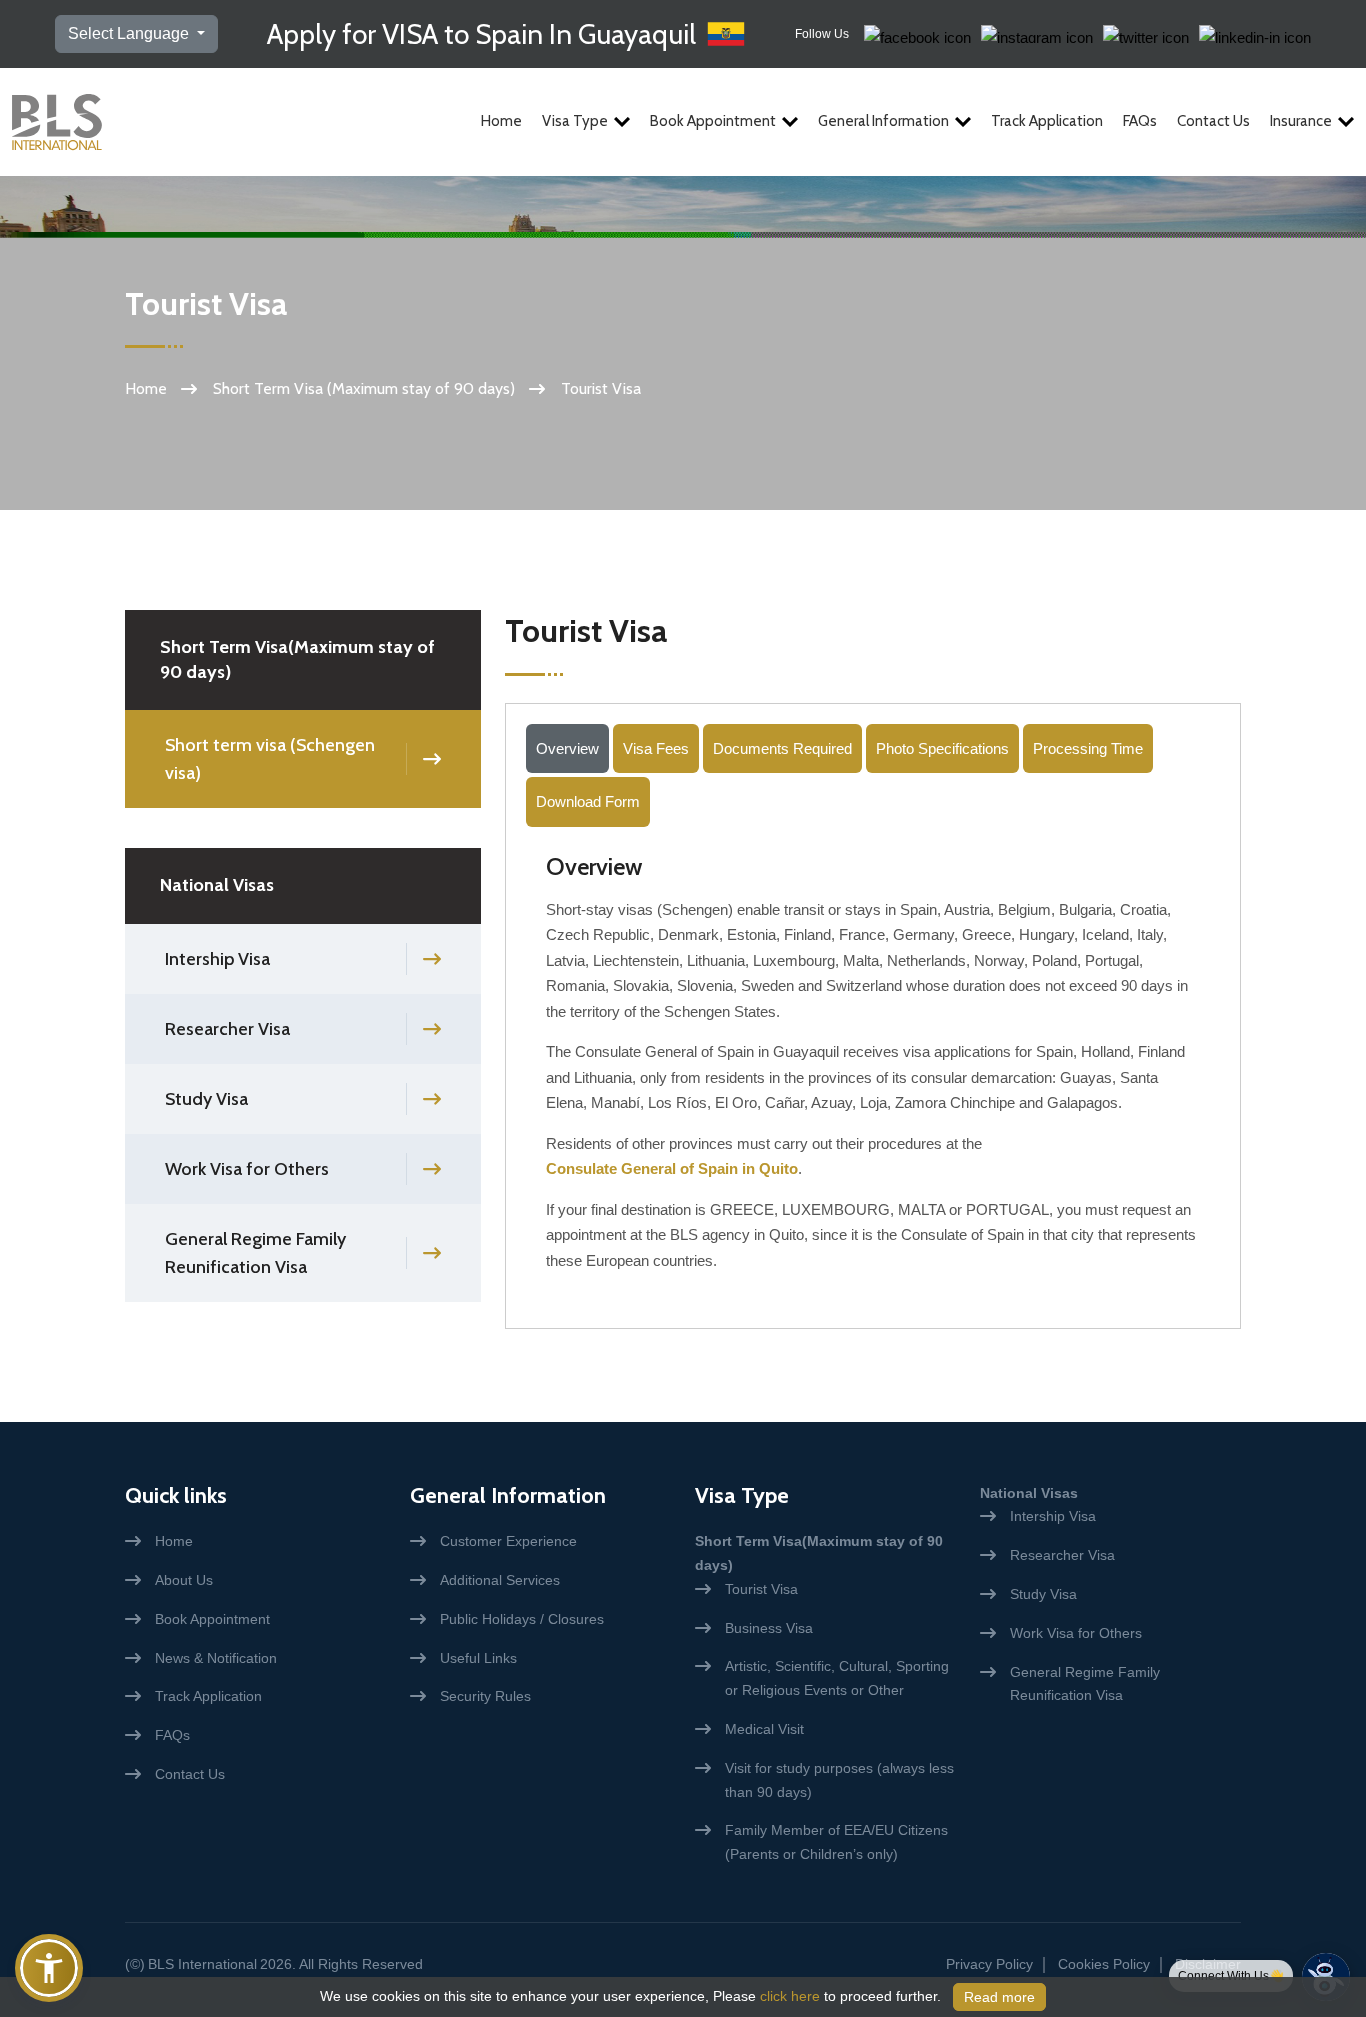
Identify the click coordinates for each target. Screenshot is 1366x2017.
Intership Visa (217, 959)
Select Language (130, 33)
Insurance (1301, 121)
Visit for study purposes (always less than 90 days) (839, 1780)
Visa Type (575, 121)
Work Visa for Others (247, 1169)
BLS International (202, 1964)
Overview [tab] (567, 748)
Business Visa (769, 1628)
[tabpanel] (873, 1070)
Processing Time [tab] (1088, 748)
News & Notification (216, 1658)
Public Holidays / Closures (522, 1619)
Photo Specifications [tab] (942, 748)
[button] (49, 1968)
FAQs (1140, 121)
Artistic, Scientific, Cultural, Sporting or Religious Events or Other (837, 1678)
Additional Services (500, 1580)
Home (501, 121)
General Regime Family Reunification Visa (255, 1253)
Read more (999, 1997)
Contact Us (1213, 121)
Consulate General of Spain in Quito (672, 1168)
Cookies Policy (1104, 1964)
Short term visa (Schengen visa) (270, 759)
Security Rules (485, 1696)
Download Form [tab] (588, 801)
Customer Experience (508, 1541)
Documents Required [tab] (782, 748)
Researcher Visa (227, 1029)
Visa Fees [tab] (656, 748)
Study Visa (206, 1099)
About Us (184, 1580)
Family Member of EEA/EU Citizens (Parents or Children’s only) (836, 1842)
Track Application (1047, 121)
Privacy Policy (989, 1964)
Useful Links (478, 1658)
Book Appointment (713, 121)
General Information (883, 121)
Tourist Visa (761, 1589)
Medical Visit (764, 1729)
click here (790, 1996)
